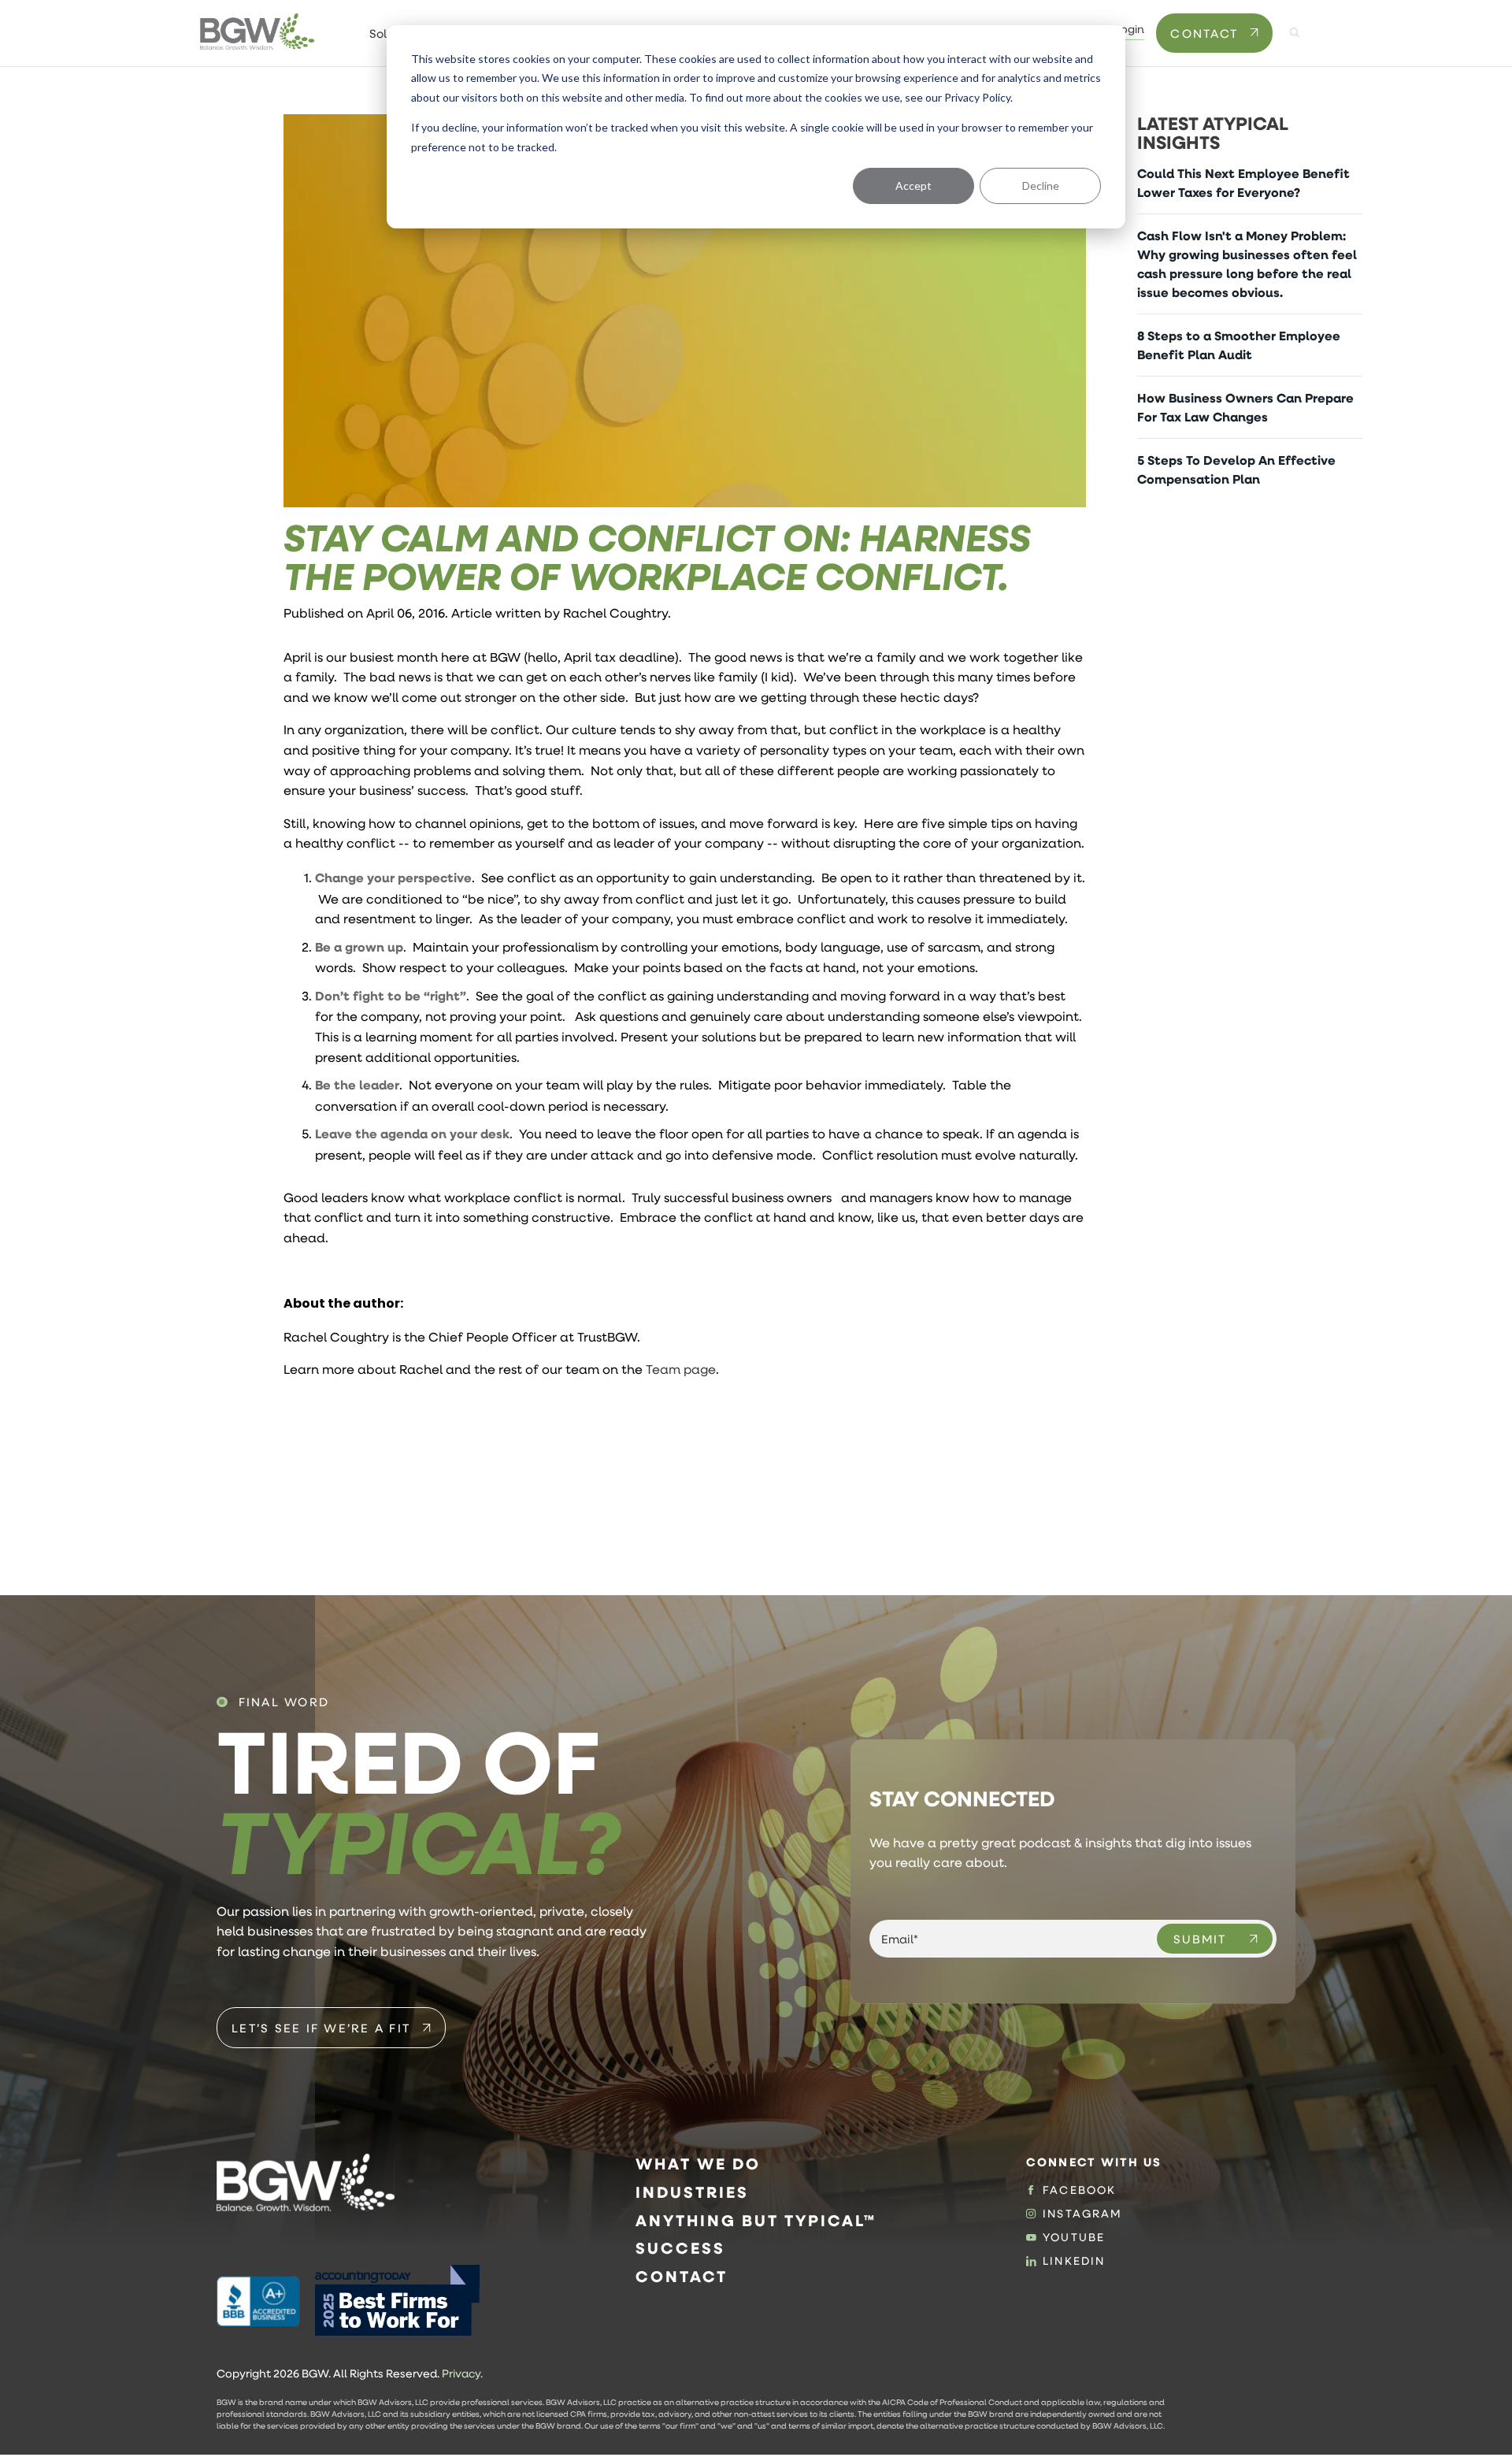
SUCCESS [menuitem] (680, 2248)
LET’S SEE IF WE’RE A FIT (321, 2028)
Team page (681, 1369)
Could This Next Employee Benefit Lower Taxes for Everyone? (1243, 183)
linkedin (1074, 2261)
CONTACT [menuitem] (682, 2276)
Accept (913, 186)
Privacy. (462, 2373)
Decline (1041, 186)
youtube (1074, 2237)
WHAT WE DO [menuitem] (698, 2164)
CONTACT (1204, 33)
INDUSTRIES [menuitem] (692, 2192)
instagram (1082, 2214)
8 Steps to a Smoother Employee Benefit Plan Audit (1239, 345)
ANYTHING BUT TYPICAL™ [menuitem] (756, 2220)
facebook (1079, 2190)
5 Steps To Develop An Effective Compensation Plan (1236, 470)
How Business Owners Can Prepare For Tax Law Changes (1245, 407)
